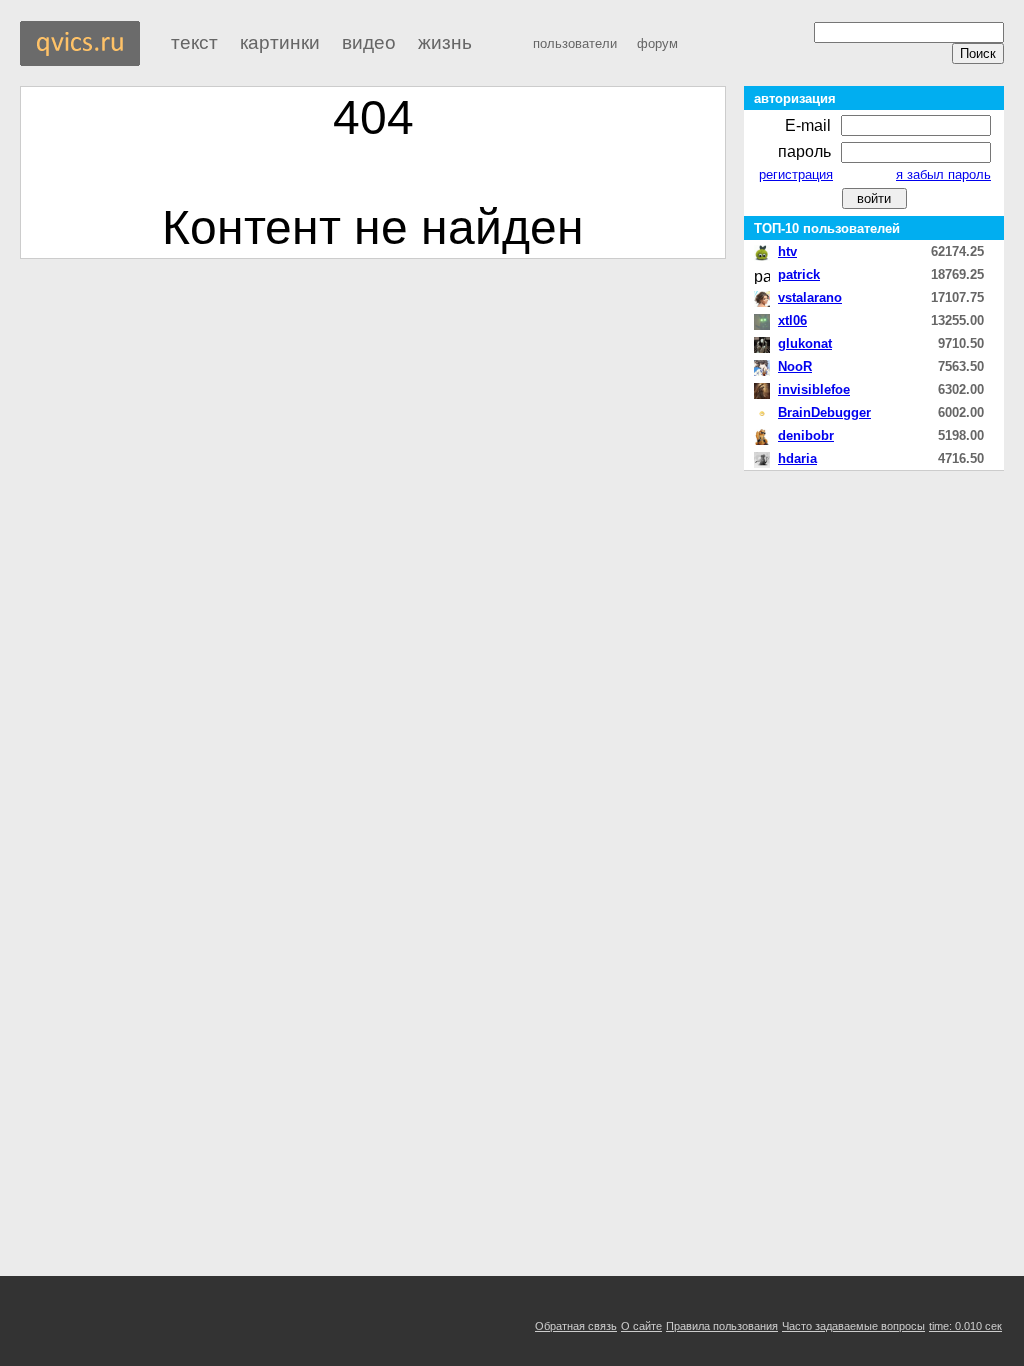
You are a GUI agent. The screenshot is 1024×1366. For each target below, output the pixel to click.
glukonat (805, 343)
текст (194, 42)
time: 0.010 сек (965, 1326)
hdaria (797, 458)
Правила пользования (722, 1326)
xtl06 (792, 320)
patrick (799, 274)
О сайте (641, 1326)
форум (657, 43)
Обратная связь (576, 1326)
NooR (795, 366)
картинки (280, 42)
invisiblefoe (814, 389)
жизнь (445, 42)
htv (787, 251)
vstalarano (810, 297)
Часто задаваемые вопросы (853, 1326)
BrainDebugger (824, 412)
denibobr (806, 435)
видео (369, 42)
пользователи (575, 43)
